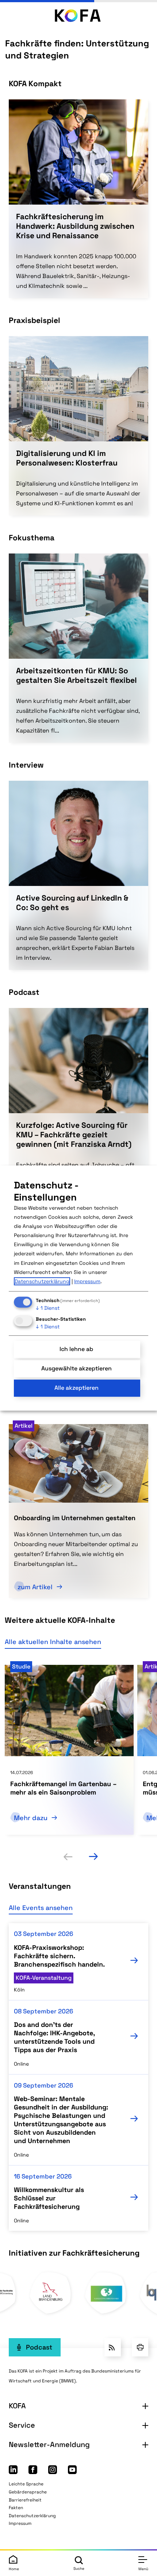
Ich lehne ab (76, 1349)
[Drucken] (140, 2347)
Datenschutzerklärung (32, 2516)
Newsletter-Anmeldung (49, 2444)
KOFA (17, 2406)
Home (14, 2569)
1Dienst (48, 1308)
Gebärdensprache (28, 2492)
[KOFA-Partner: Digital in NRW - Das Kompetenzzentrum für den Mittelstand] (106, 2313)
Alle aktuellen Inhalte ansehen (53, 1642)
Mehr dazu (32, 1818)
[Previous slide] (68, 1857)
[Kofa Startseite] (78, 15)
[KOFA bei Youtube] (72, 2472)
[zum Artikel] (78, 1462)
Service (22, 2425)
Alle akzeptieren (76, 1388)
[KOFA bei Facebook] (33, 2472)
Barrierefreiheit (25, 2500)
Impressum (20, 2523)
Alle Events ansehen (41, 1908)
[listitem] (69, 1750)
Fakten (16, 2508)
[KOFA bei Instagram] (53, 2472)
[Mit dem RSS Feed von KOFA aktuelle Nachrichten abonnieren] (113, 2347)
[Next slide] (93, 1857)
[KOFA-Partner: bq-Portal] (51, 2313)
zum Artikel (36, 1587)
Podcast (39, 2347)
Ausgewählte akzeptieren (76, 1368)
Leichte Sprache (26, 2484)
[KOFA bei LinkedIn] (13, 2472)
